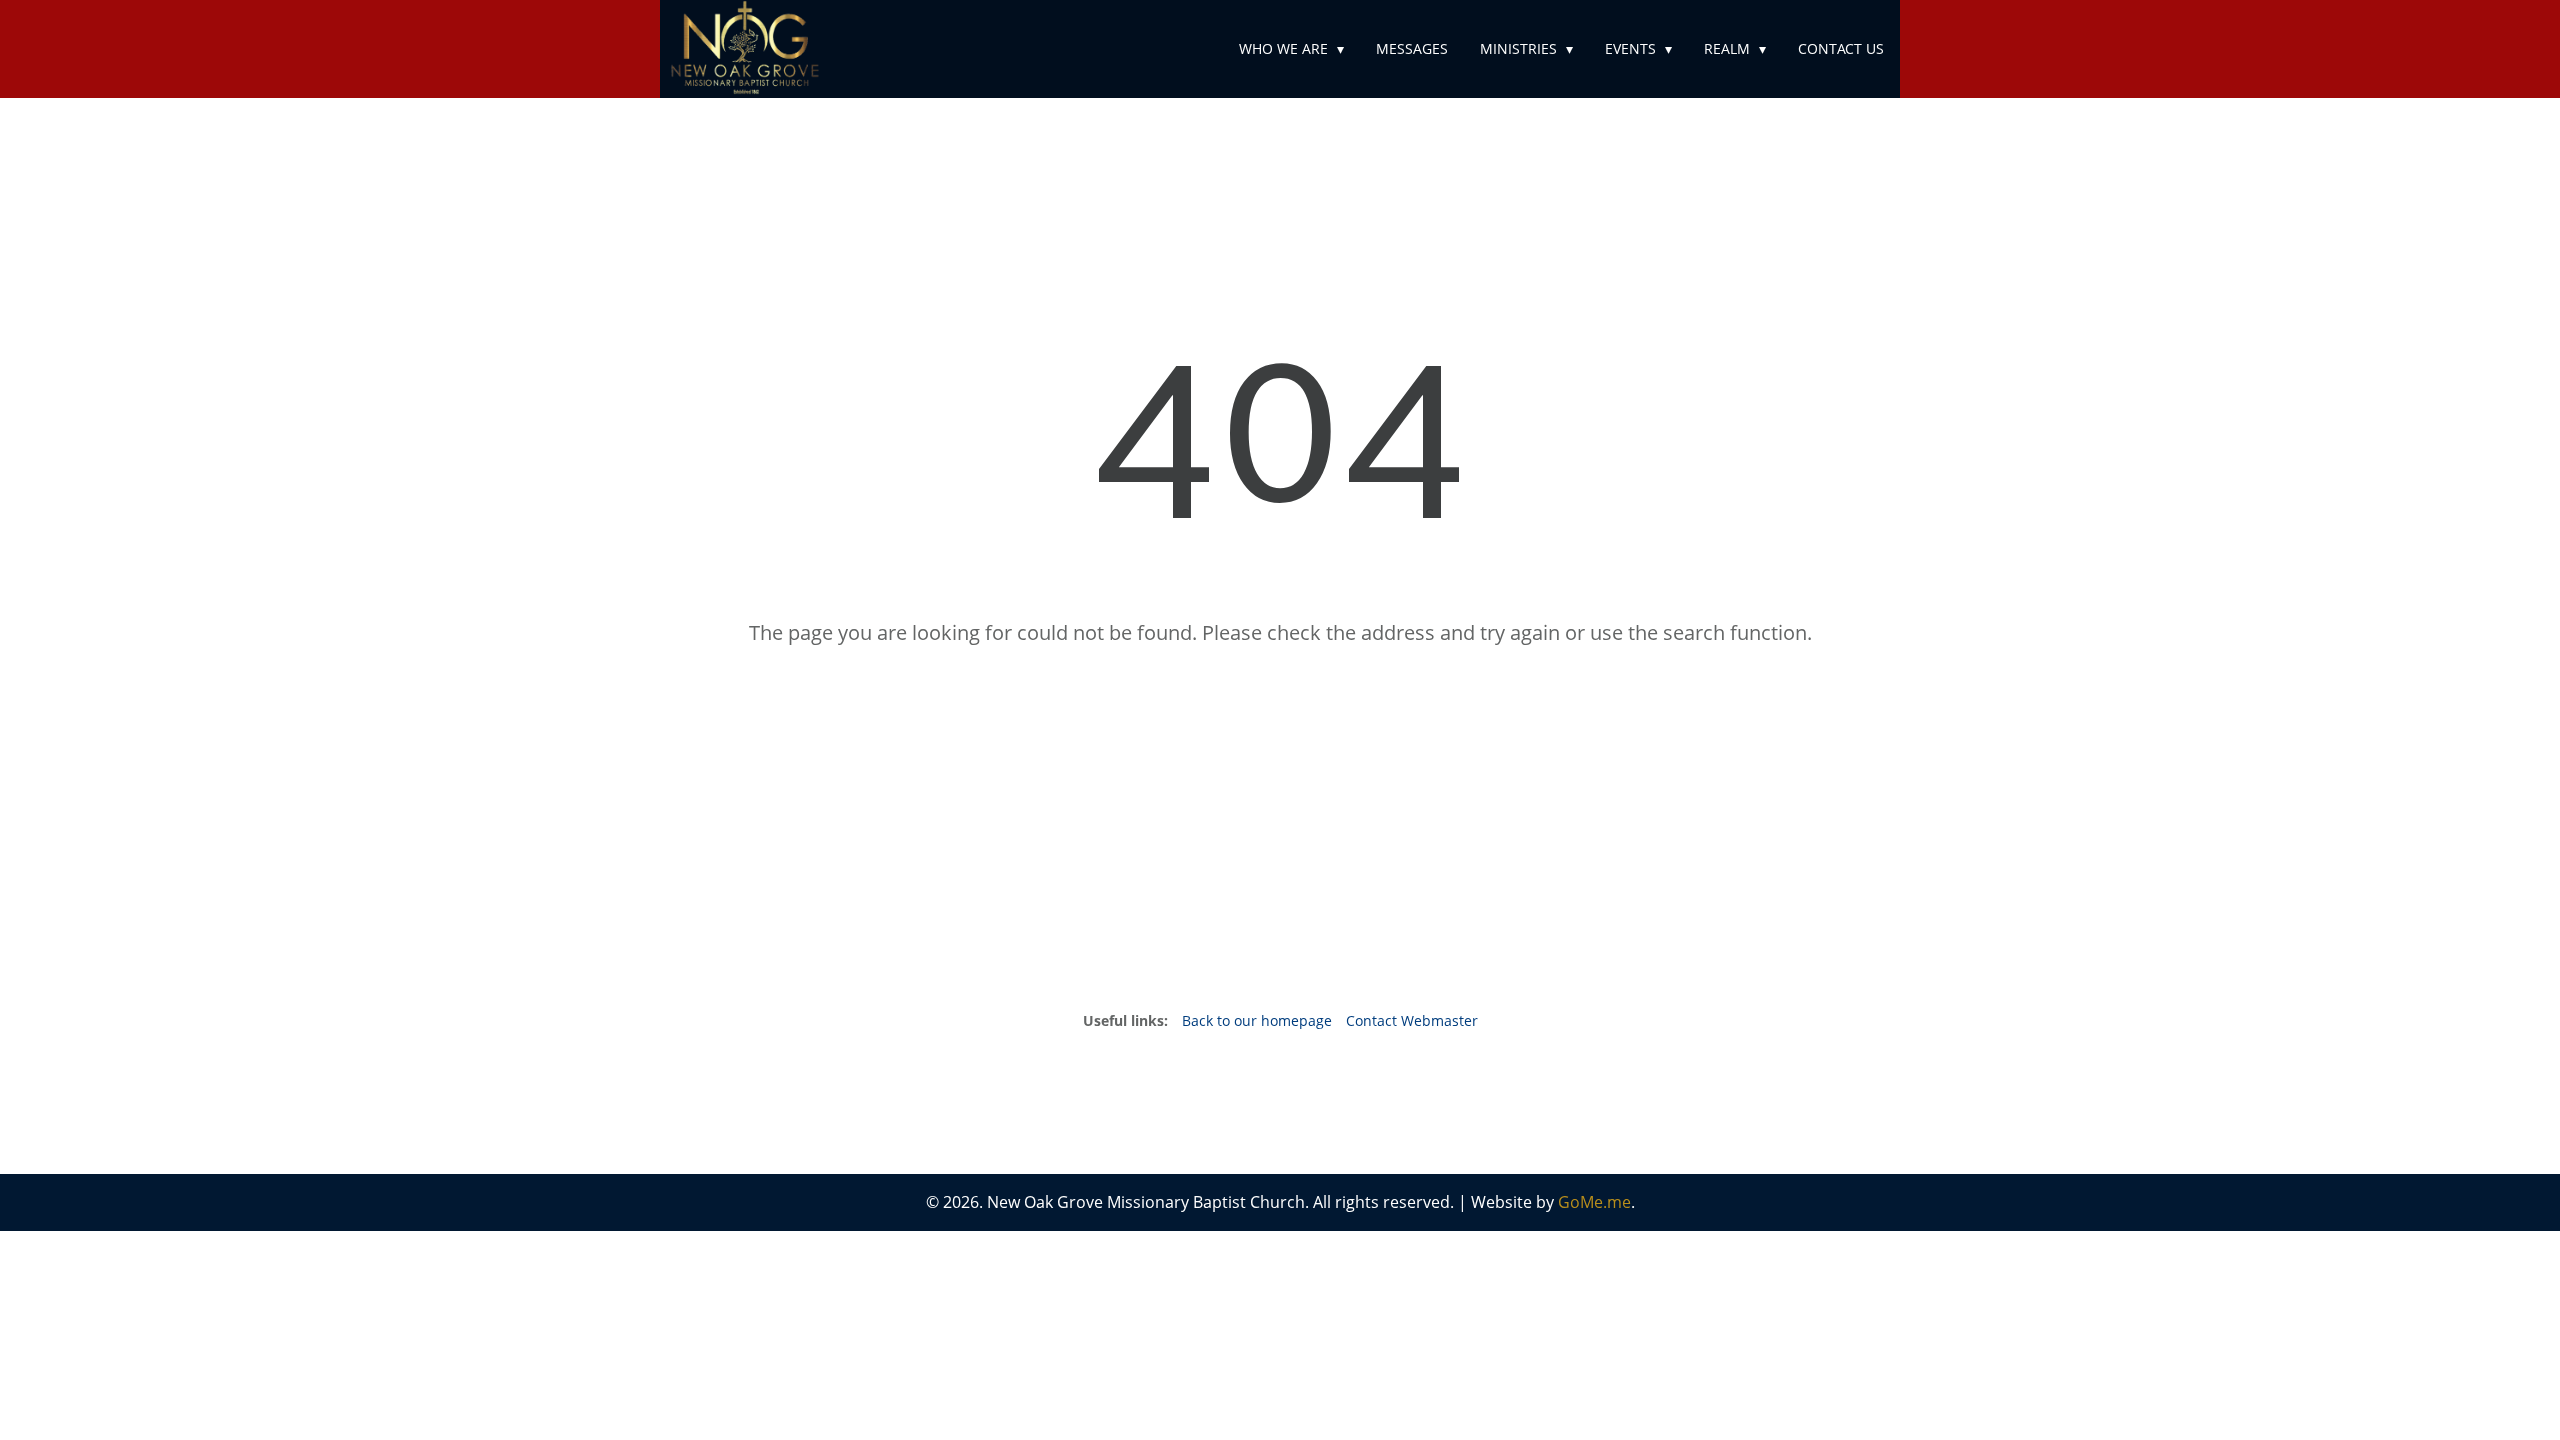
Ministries (1518, 48)
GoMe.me (1594, 1202)
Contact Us (1841, 48)
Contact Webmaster (1412, 1020)
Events (1630, 48)
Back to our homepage (1259, 1020)
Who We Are (1283, 48)
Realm (1727, 48)
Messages (1412, 48)
